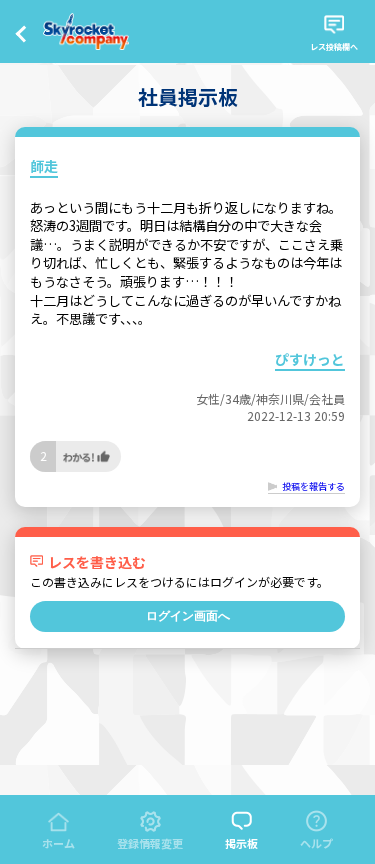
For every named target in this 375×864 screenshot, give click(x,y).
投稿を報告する (313, 486)
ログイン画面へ (188, 616)
